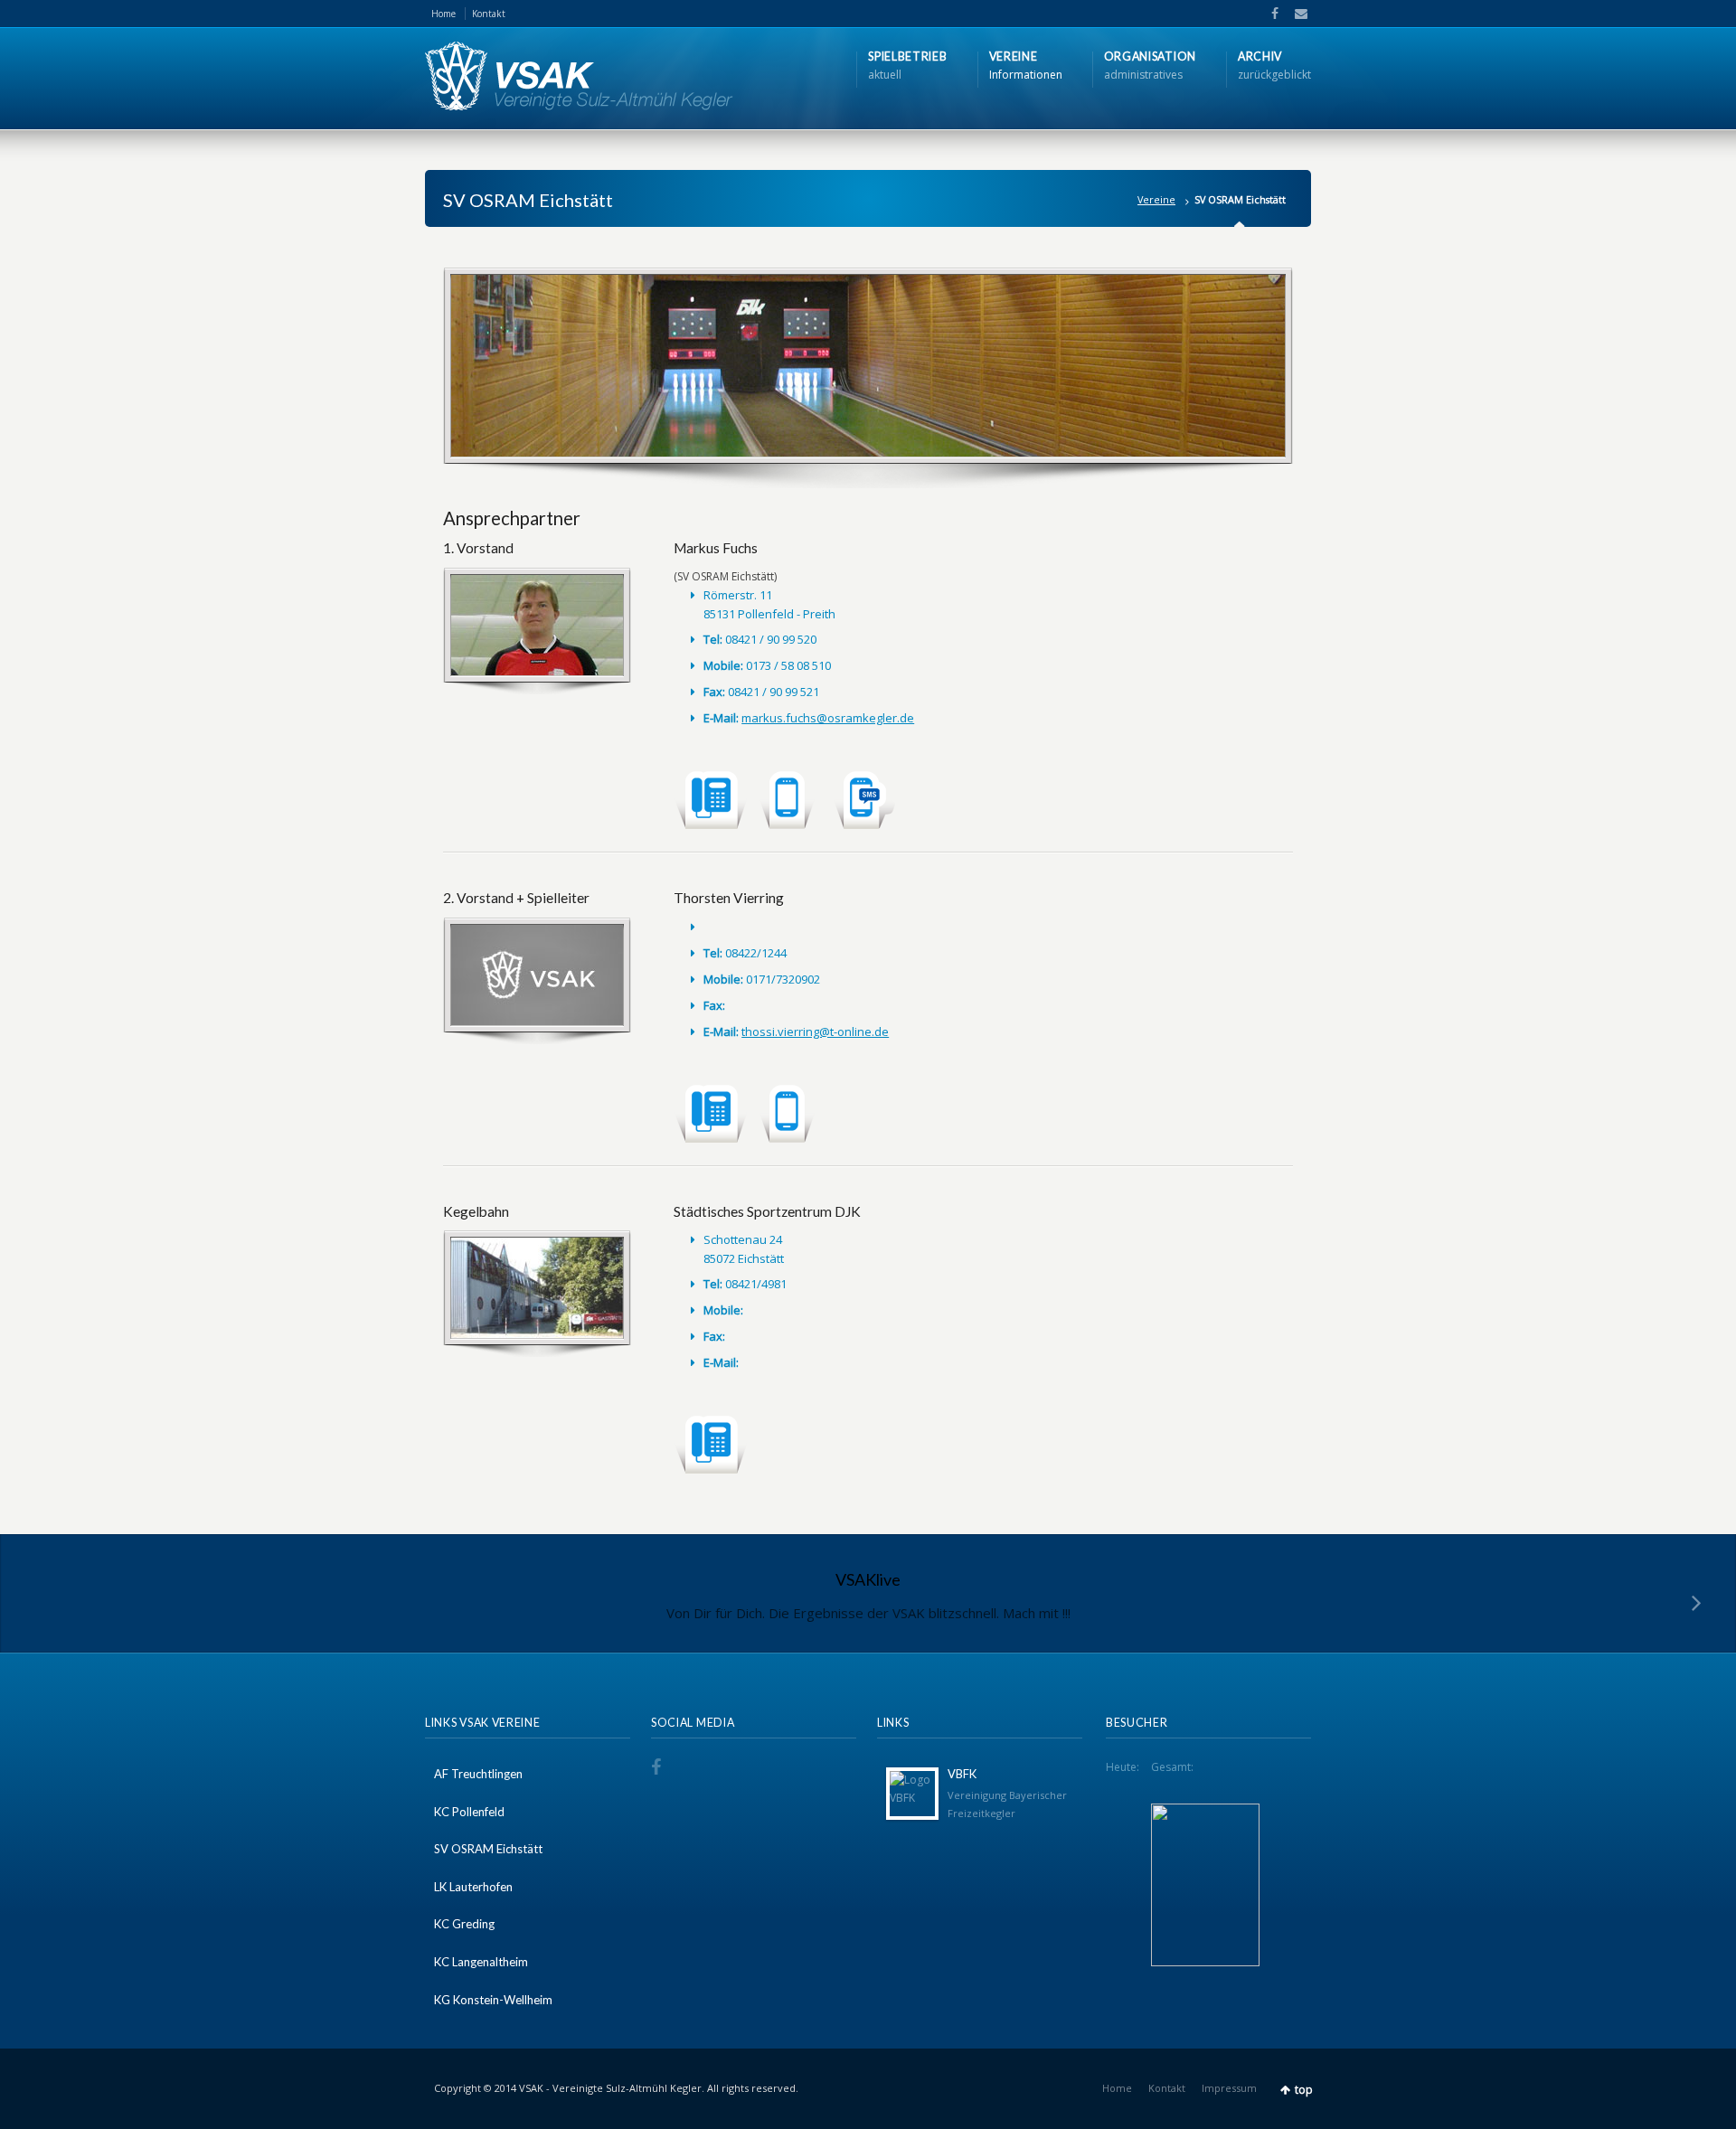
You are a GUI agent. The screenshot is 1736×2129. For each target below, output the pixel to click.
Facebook (1273, 14)
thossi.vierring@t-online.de (815, 1032)
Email (1296, 14)
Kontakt (489, 14)
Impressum (1229, 2088)
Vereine (1156, 199)
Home (443, 14)
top (1304, 2090)
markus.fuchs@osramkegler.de (828, 718)
